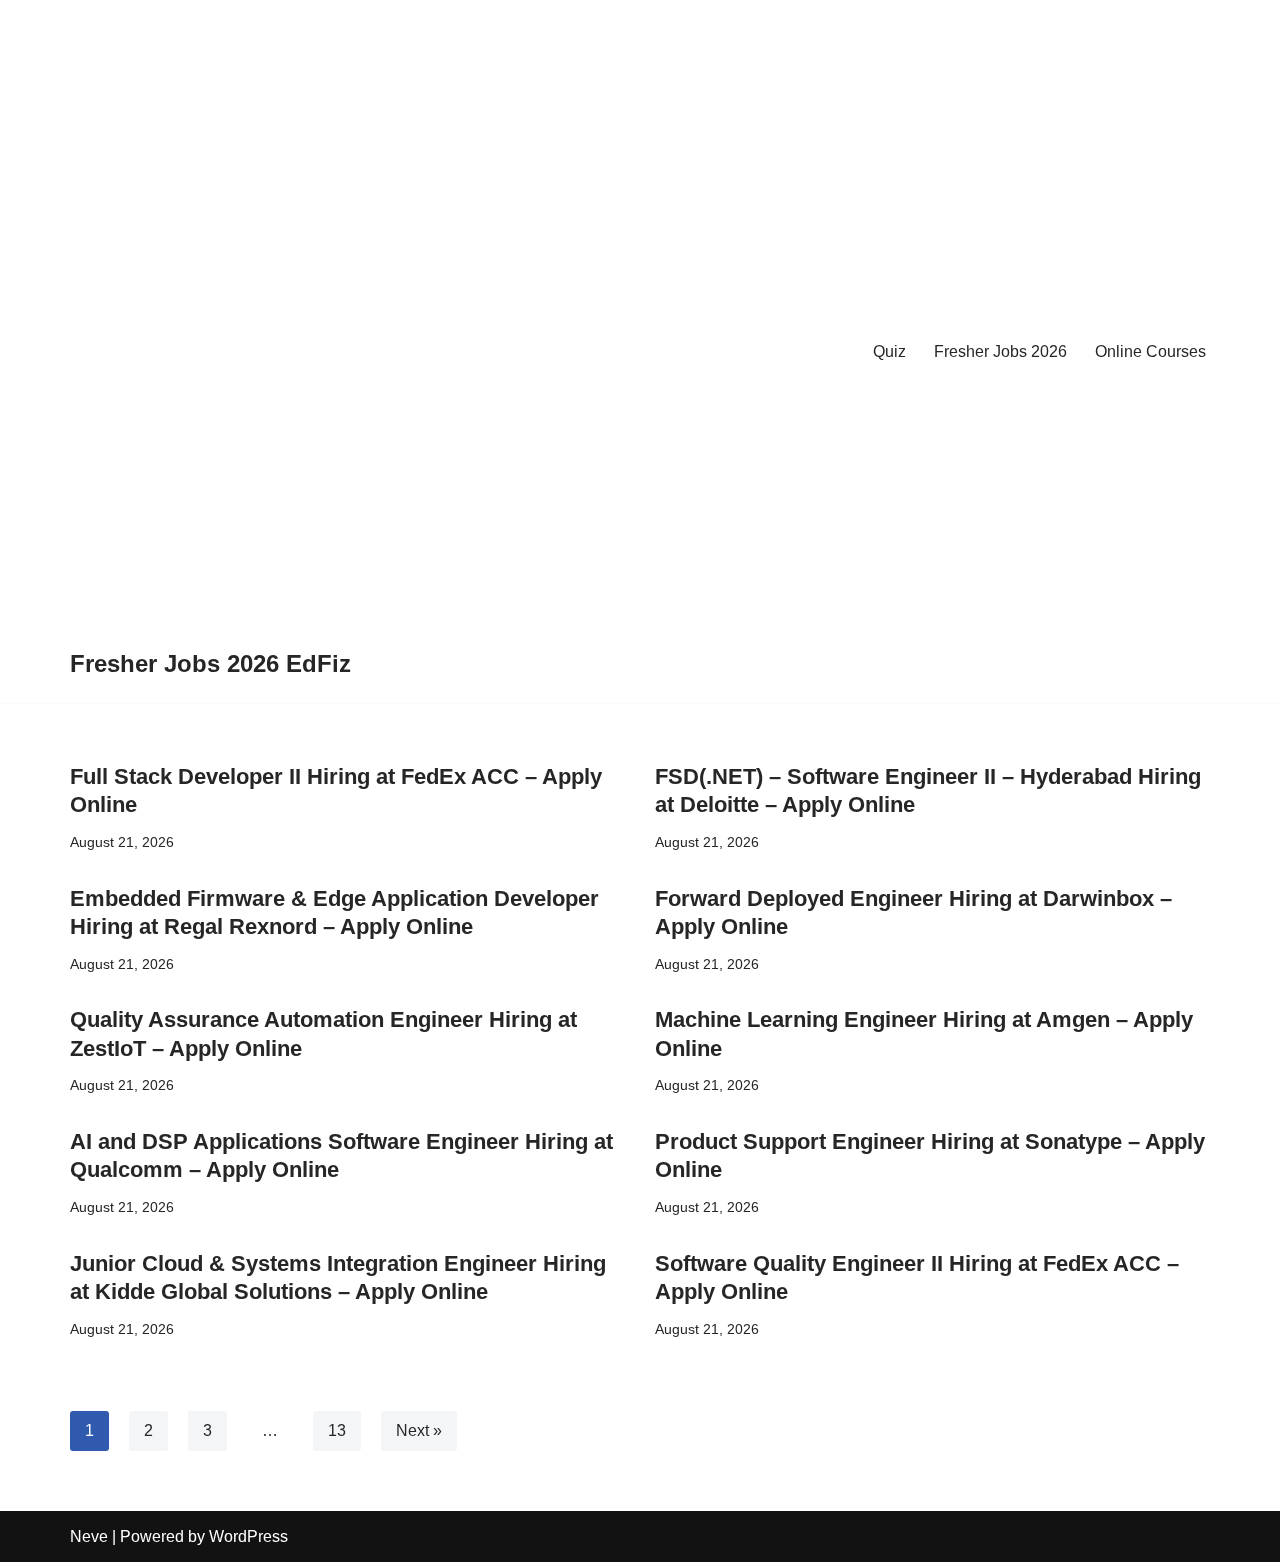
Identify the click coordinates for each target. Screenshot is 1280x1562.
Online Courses (1150, 351)
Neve (89, 1536)
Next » (419, 1430)
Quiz (889, 351)
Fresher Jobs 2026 (1000, 351)
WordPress (248, 1536)
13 (337, 1430)
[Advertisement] (210, 334)
